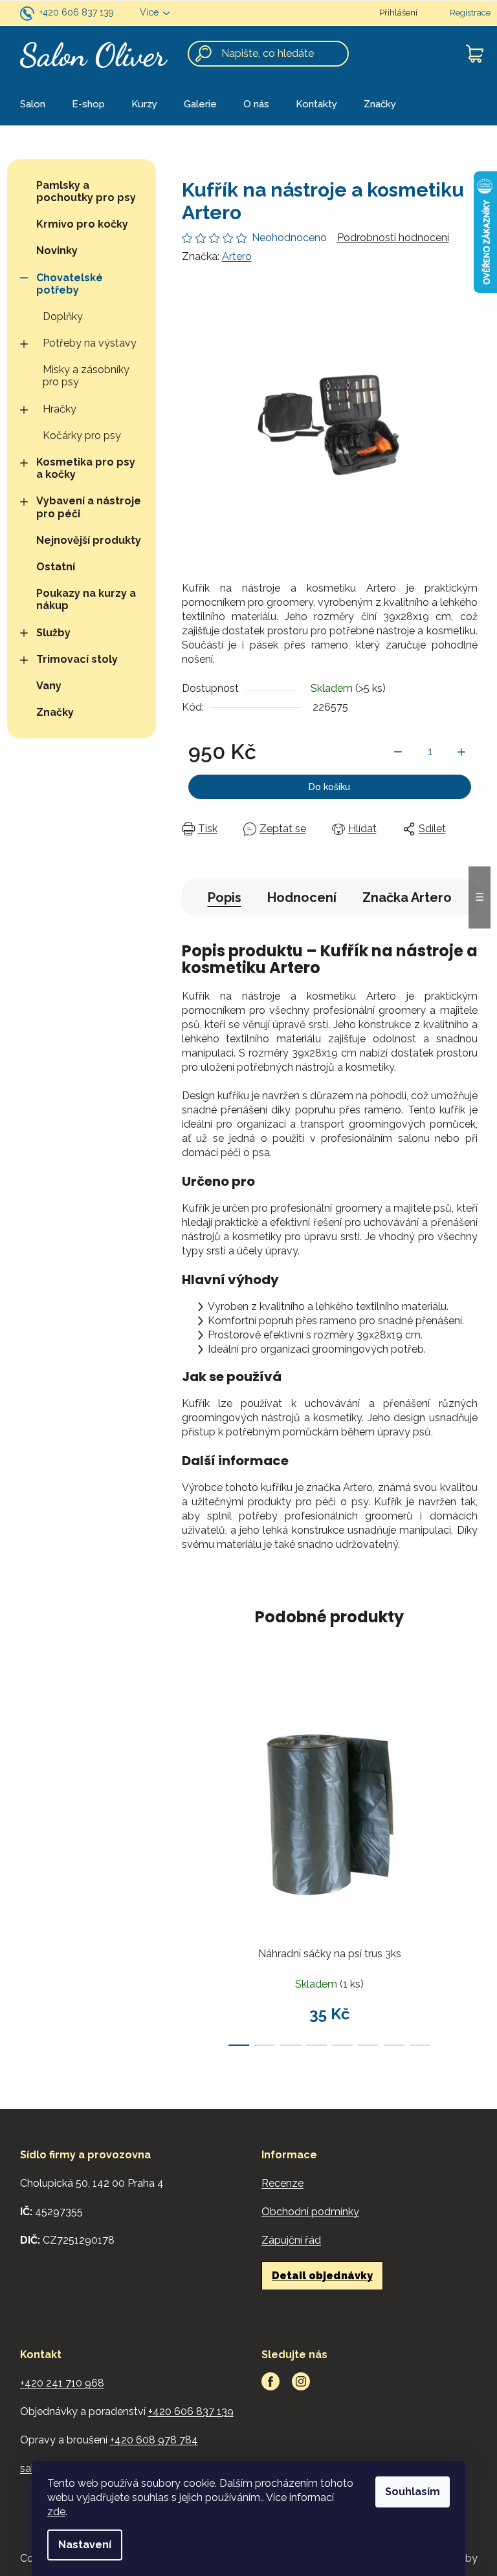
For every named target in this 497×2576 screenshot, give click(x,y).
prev (192, 1865)
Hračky (60, 409)
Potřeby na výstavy (90, 343)
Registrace (470, 13)
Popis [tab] (225, 897)
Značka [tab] (407, 897)
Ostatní (56, 567)
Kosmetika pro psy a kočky (86, 468)
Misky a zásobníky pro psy (86, 376)
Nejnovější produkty (89, 540)
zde (56, 2512)
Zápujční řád (291, 2240)
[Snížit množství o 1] (398, 752)
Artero (237, 256)
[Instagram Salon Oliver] (301, 2381)
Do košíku (329, 787)
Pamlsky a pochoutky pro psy (86, 191)
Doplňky (63, 317)
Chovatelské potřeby (70, 284)
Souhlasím (413, 2492)
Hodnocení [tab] (302, 897)
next (467, 1865)
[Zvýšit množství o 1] (461, 752)
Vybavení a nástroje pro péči (89, 507)
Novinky (57, 251)
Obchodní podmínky (310, 2212)
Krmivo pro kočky (82, 224)
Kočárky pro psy (82, 435)
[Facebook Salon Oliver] (271, 2381)
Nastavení (85, 2545)
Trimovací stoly (77, 659)
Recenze (282, 2183)
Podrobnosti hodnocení (393, 238)
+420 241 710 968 (62, 2383)
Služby (53, 633)
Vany (49, 686)
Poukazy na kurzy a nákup (86, 599)
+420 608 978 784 (154, 2440)
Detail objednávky (322, 2276)
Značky (55, 712)
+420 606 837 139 (77, 12)
